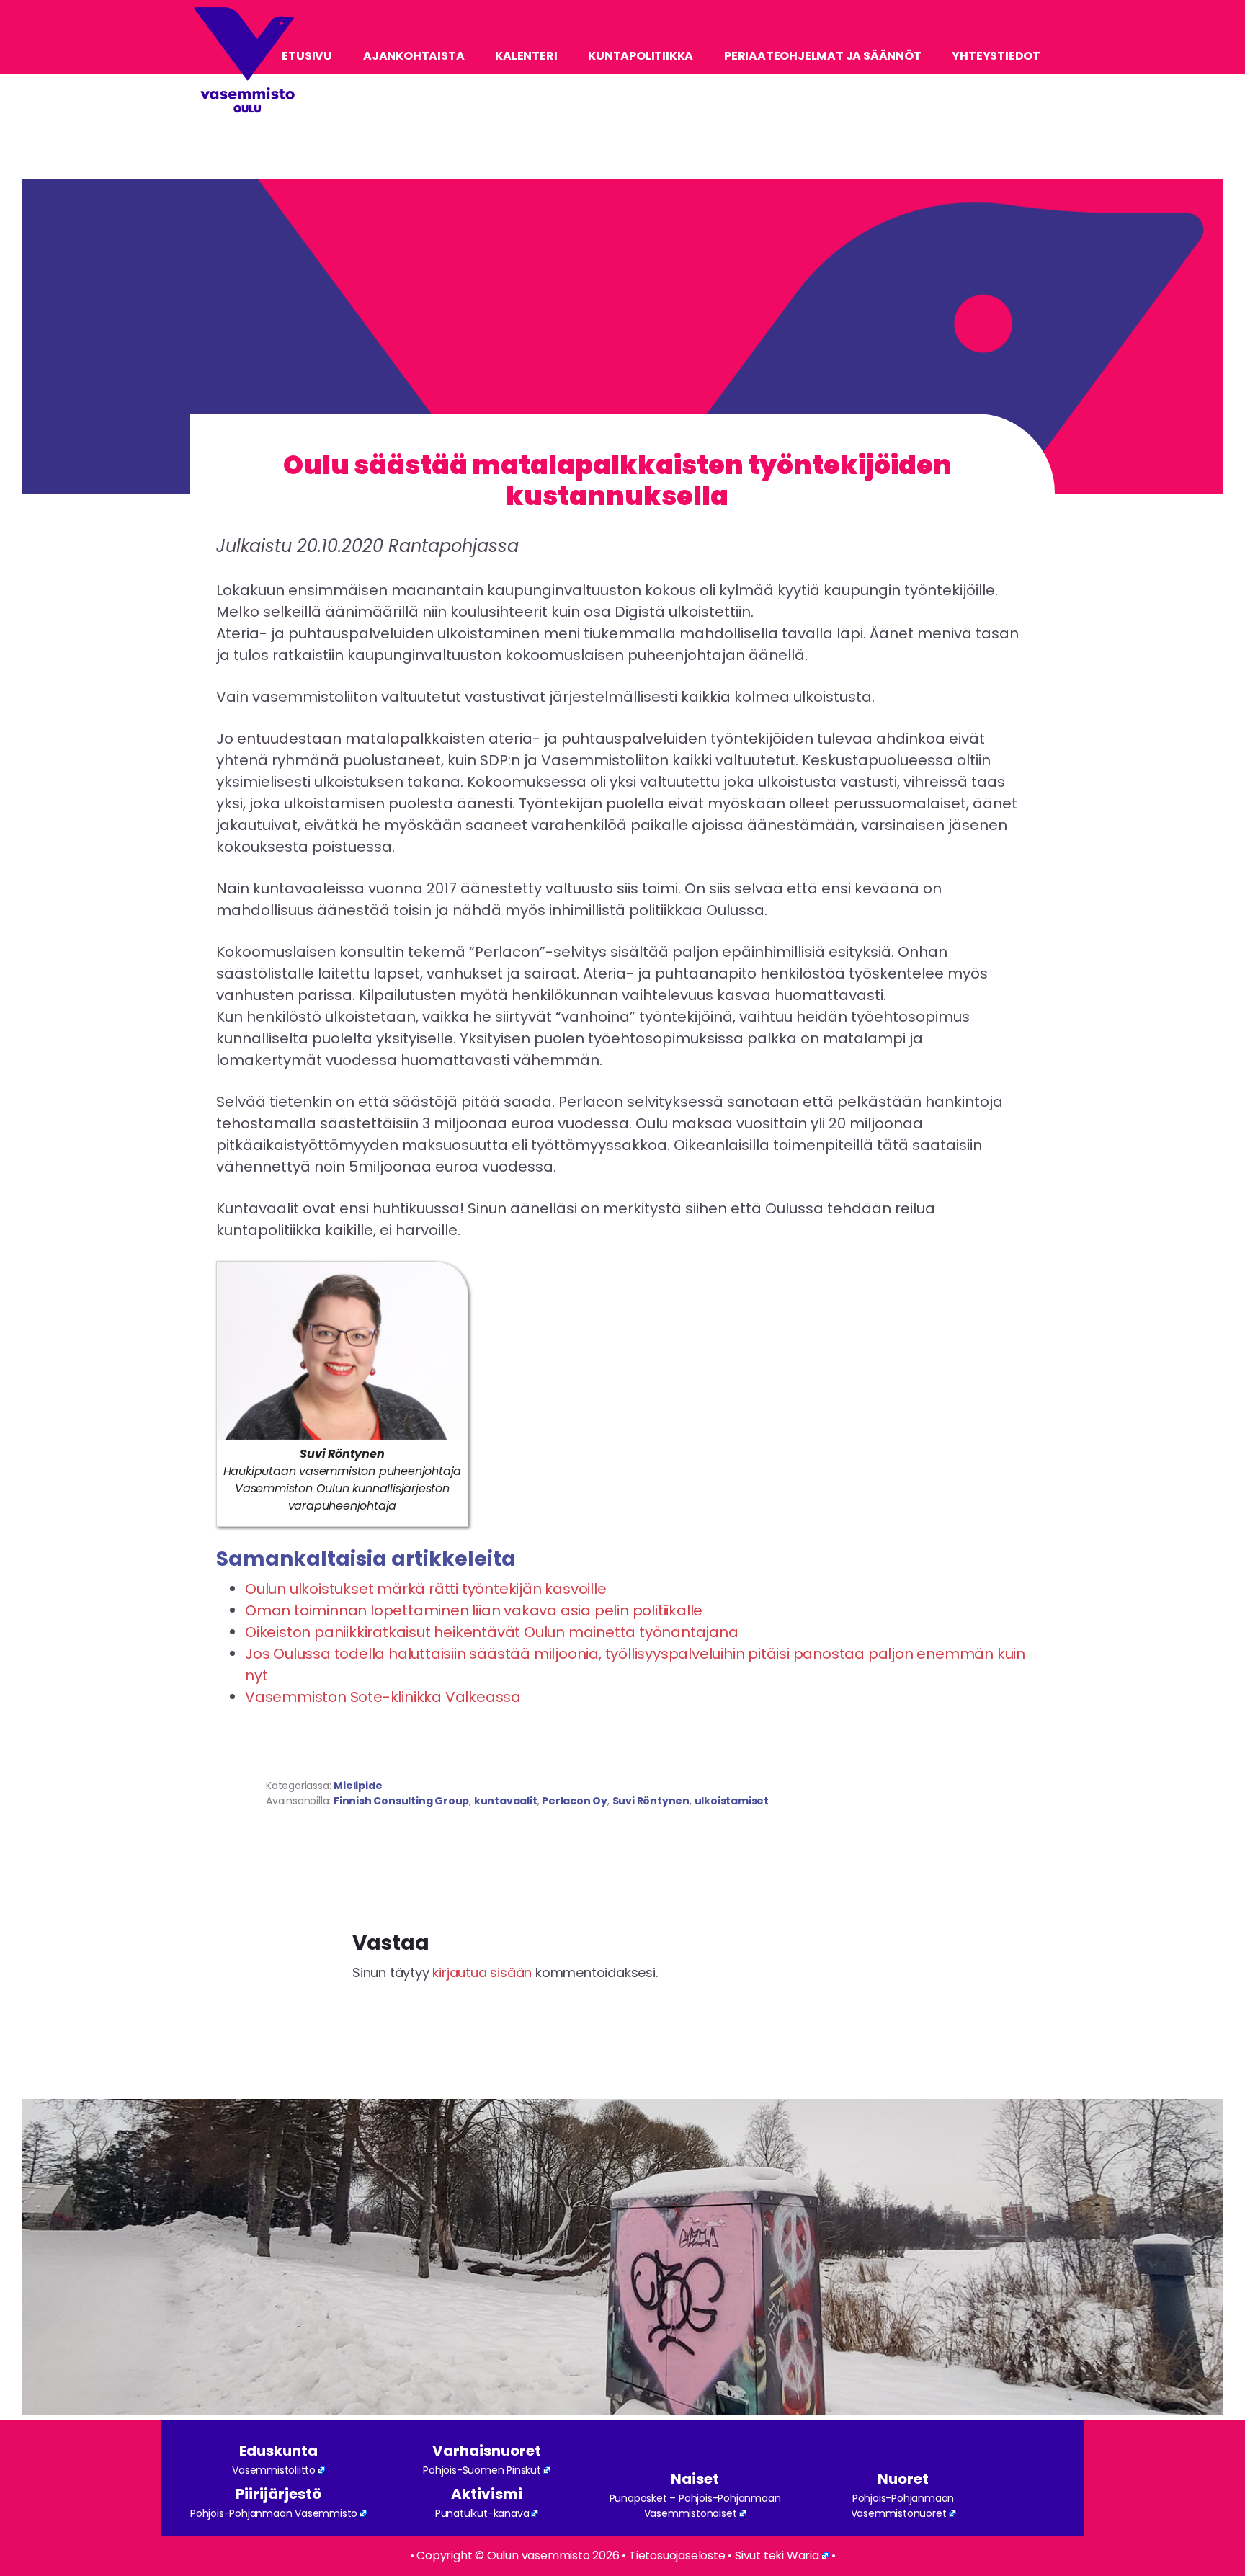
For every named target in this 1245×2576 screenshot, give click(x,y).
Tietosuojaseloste (677, 2555)
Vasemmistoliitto (274, 2470)
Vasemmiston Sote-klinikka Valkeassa (383, 1697)
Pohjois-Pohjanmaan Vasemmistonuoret (903, 2506)
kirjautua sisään (482, 1973)
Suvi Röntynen (651, 1801)
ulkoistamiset (732, 1801)
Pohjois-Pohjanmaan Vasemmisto (274, 2513)
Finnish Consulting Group (401, 1801)
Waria (803, 2555)
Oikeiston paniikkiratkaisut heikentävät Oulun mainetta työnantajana (492, 1632)
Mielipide (358, 1786)
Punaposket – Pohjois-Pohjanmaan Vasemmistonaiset (695, 2506)
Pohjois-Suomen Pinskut (482, 2470)
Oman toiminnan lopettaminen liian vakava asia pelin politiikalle (474, 1610)
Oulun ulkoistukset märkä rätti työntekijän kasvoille (426, 1589)
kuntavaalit (506, 1801)
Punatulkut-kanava (482, 2513)
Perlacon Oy (575, 1801)
